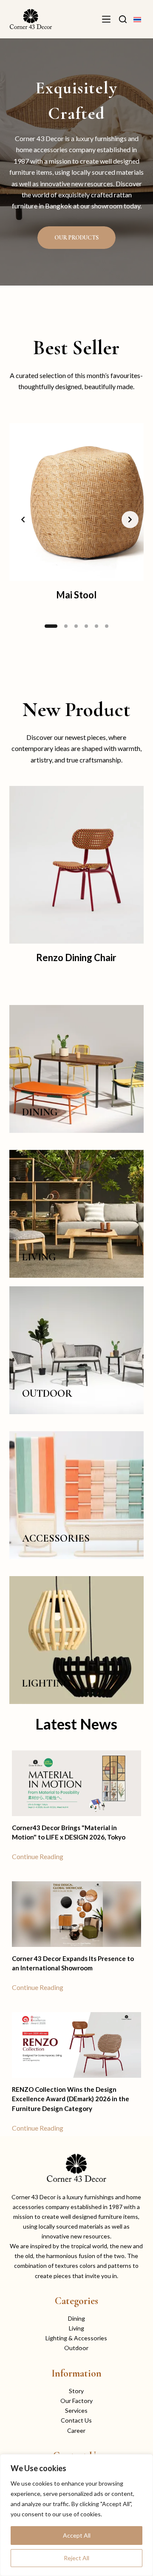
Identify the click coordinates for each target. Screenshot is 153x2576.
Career (76, 2430)
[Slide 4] (86, 626)
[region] (76, 2515)
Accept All (77, 2535)
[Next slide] (130, 520)
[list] (77, 520)
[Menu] (106, 19)
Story (76, 2391)
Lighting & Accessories (76, 2338)
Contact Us (76, 2420)
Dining (76, 2318)
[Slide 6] (107, 626)
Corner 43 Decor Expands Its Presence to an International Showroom (73, 1963)
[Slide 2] (61, 626)
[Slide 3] (76, 626)
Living (76, 2328)
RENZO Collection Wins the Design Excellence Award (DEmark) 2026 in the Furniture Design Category (71, 2099)
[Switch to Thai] (137, 19)
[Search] (123, 19)
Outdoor (76, 2348)
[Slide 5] (96, 626)
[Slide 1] (46, 626)
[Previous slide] (23, 520)
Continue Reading (38, 1856)
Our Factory (76, 2401)
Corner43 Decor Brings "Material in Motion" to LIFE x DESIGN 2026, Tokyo (69, 1832)
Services (76, 2410)
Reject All (76, 2558)
